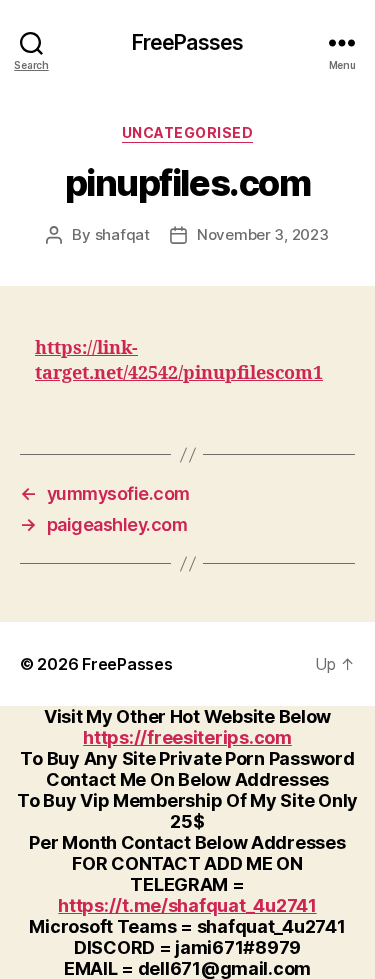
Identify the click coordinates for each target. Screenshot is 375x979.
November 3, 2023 (263, 234)
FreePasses (187, 42)
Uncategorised (188, 132)
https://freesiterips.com (187, 737)
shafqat (122, 234)
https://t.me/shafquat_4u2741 (187, 905)
